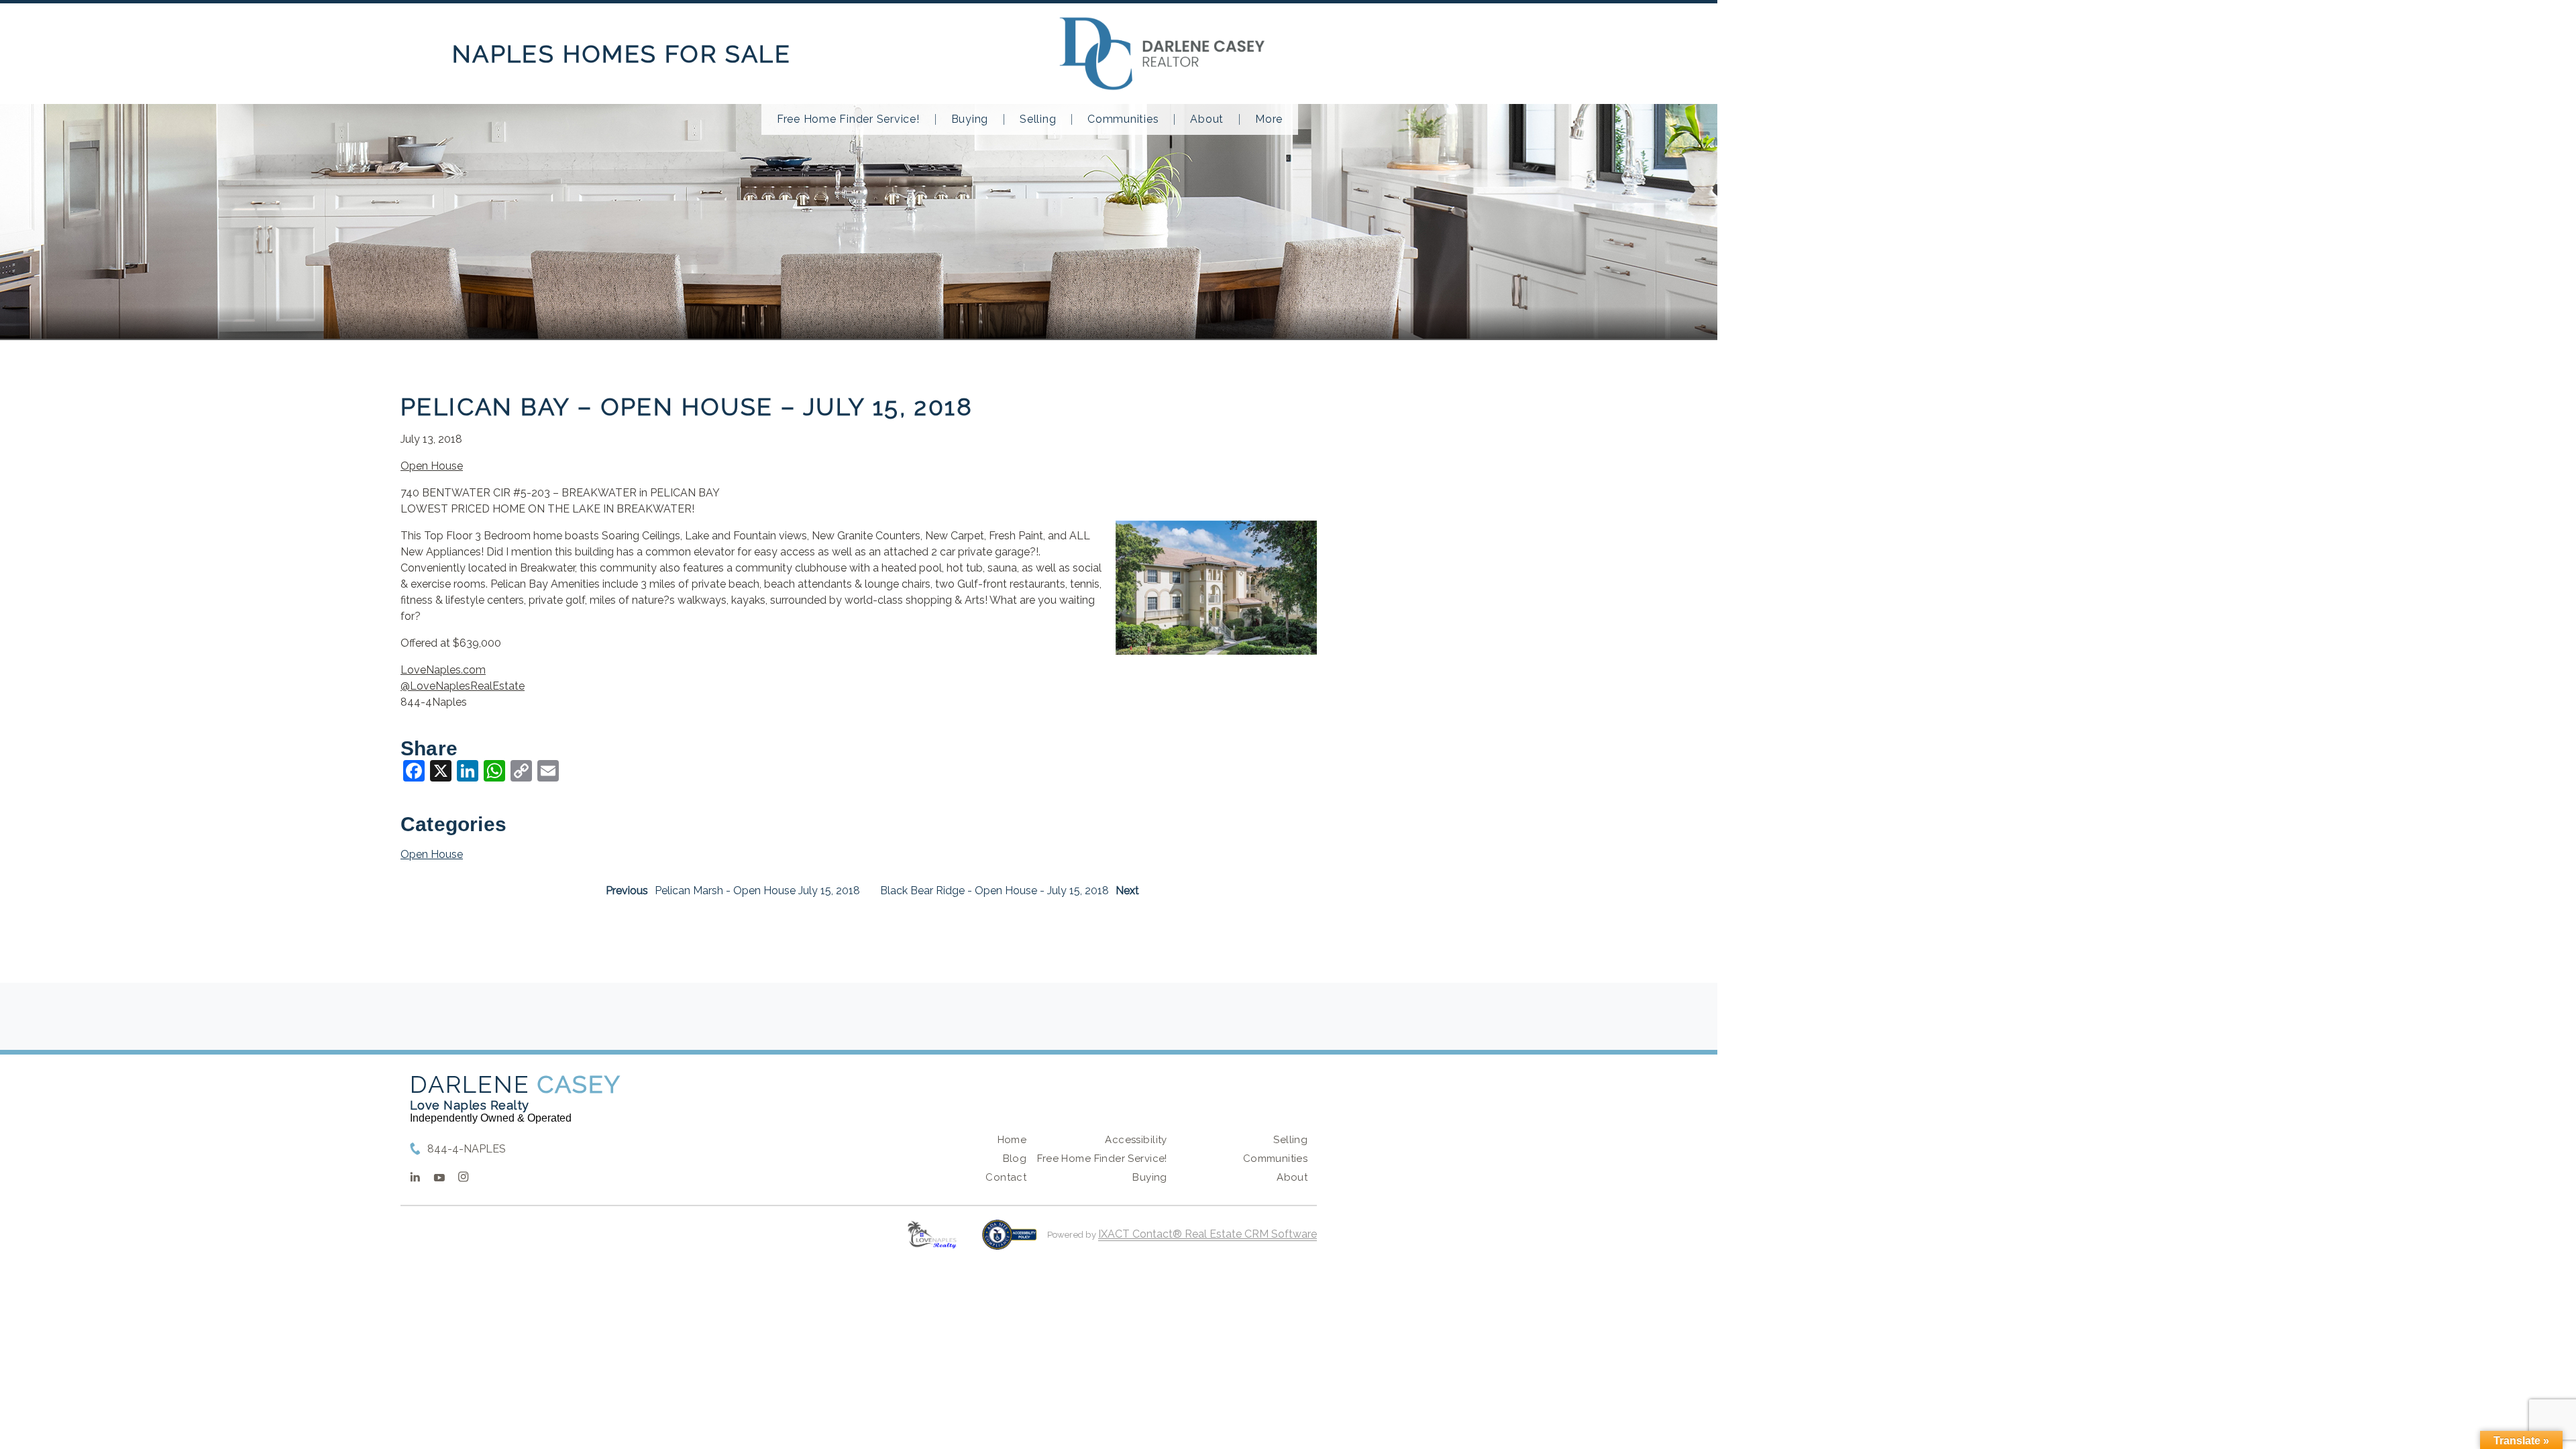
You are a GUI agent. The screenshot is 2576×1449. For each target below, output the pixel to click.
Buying (970, 119)
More (1269, 119)
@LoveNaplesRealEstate (463, 686)
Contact (1006, 1177)
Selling (1038, 119)
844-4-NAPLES (467, 1149)
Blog (1015, 1159)
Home (1012, 1140)
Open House (432, 466)
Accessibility (1136, 1140)
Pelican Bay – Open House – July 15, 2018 (687, 407)
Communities (1123, 119)
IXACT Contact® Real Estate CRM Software (1207, 1234)
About (1207, 119)
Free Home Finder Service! (848, 119)
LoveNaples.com (443, 670)
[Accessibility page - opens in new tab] (1009, 1241)
